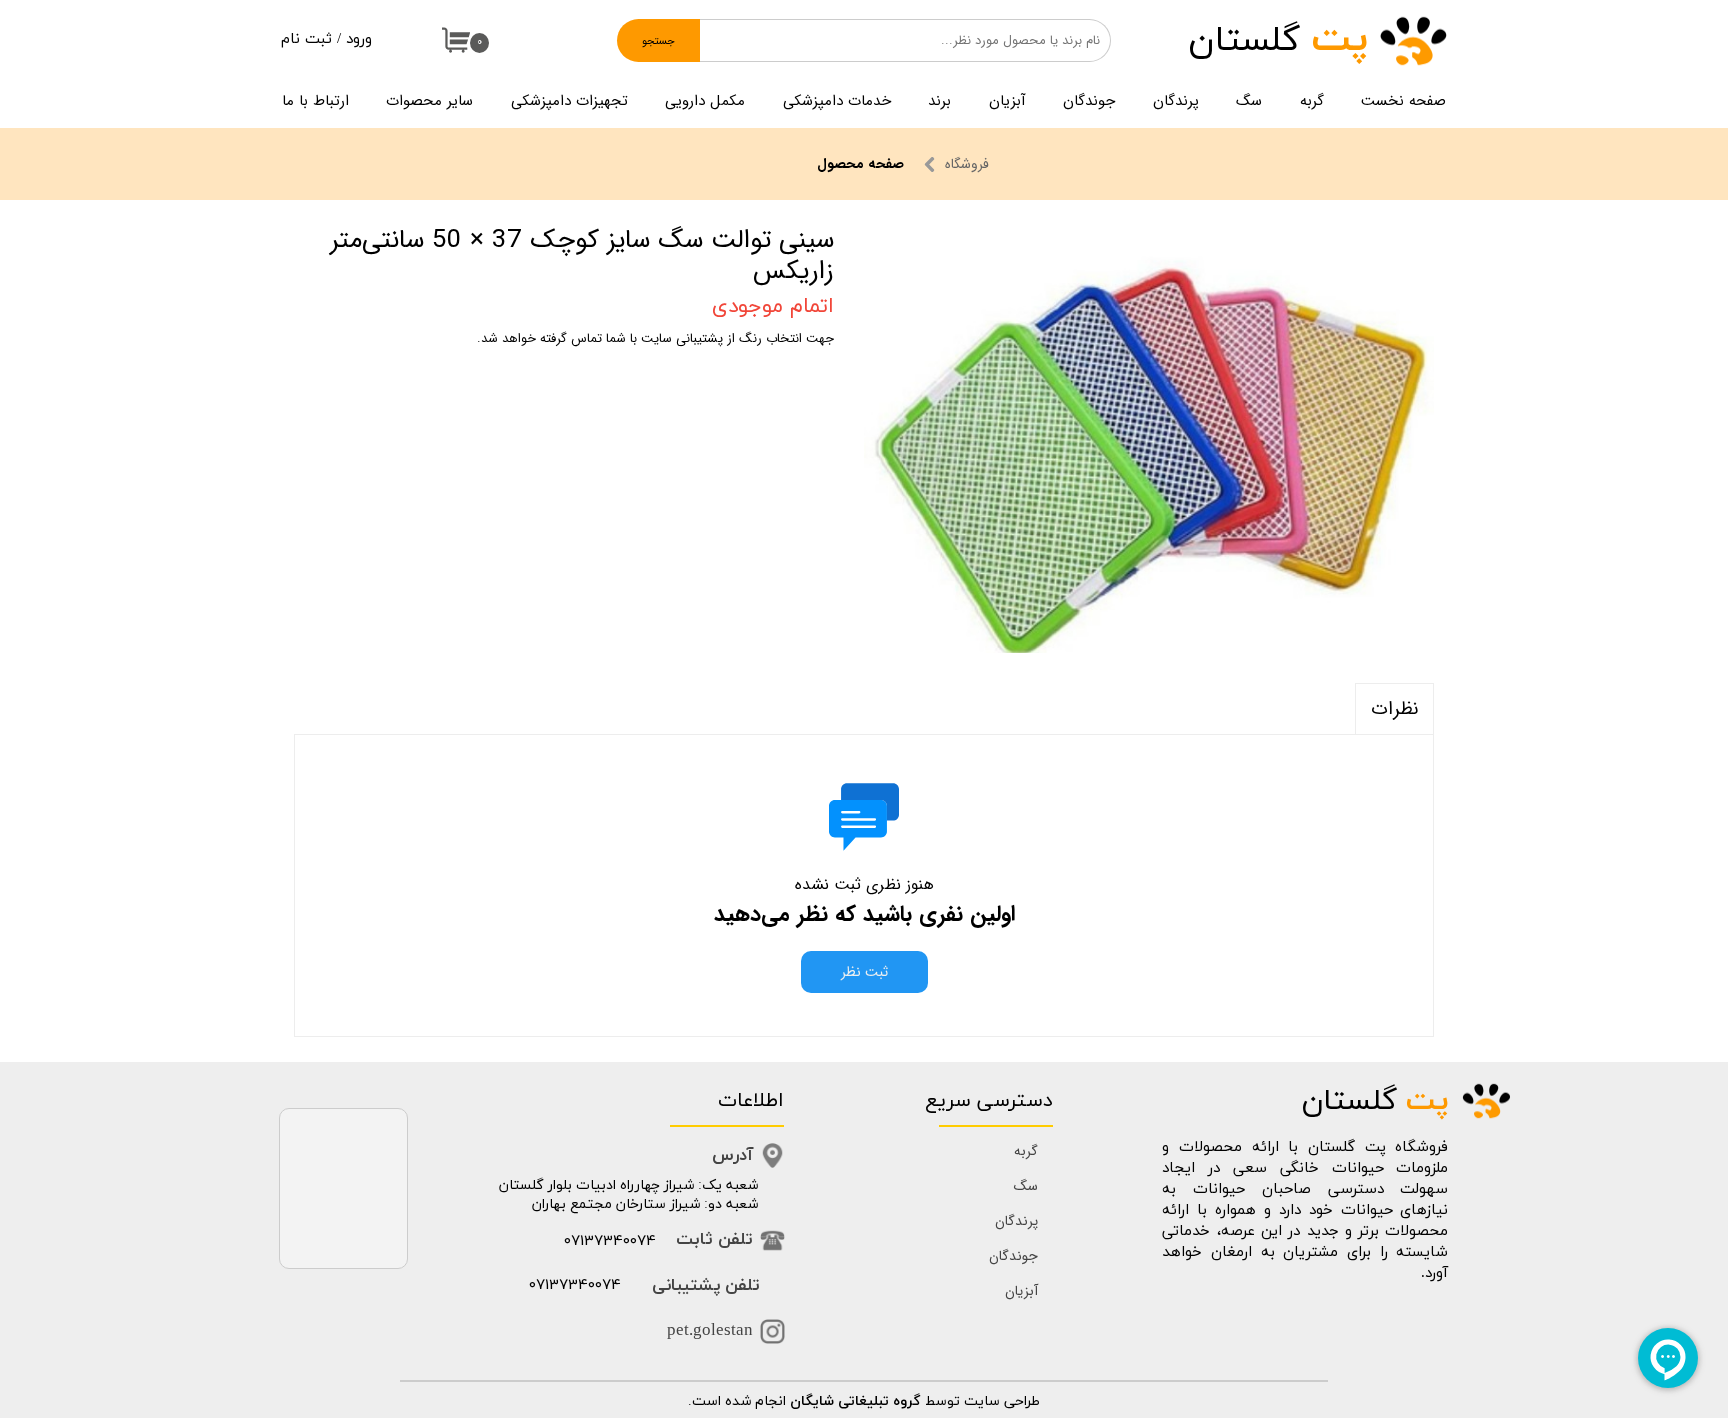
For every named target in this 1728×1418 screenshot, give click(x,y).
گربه (1312, 101)
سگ (1249, 101)
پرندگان (1176, 101)
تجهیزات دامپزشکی (569, 101)
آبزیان (1007, 101)
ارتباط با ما (315, 101)
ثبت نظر (864, 972)
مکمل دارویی (705, 101)
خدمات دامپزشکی (837, 101)
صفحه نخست (1403, 101)
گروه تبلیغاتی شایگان (855, 1401)
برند (939, 101)
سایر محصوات (429, 101)
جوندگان (1089, 101)
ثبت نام (306, 39)
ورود (359, 39)
